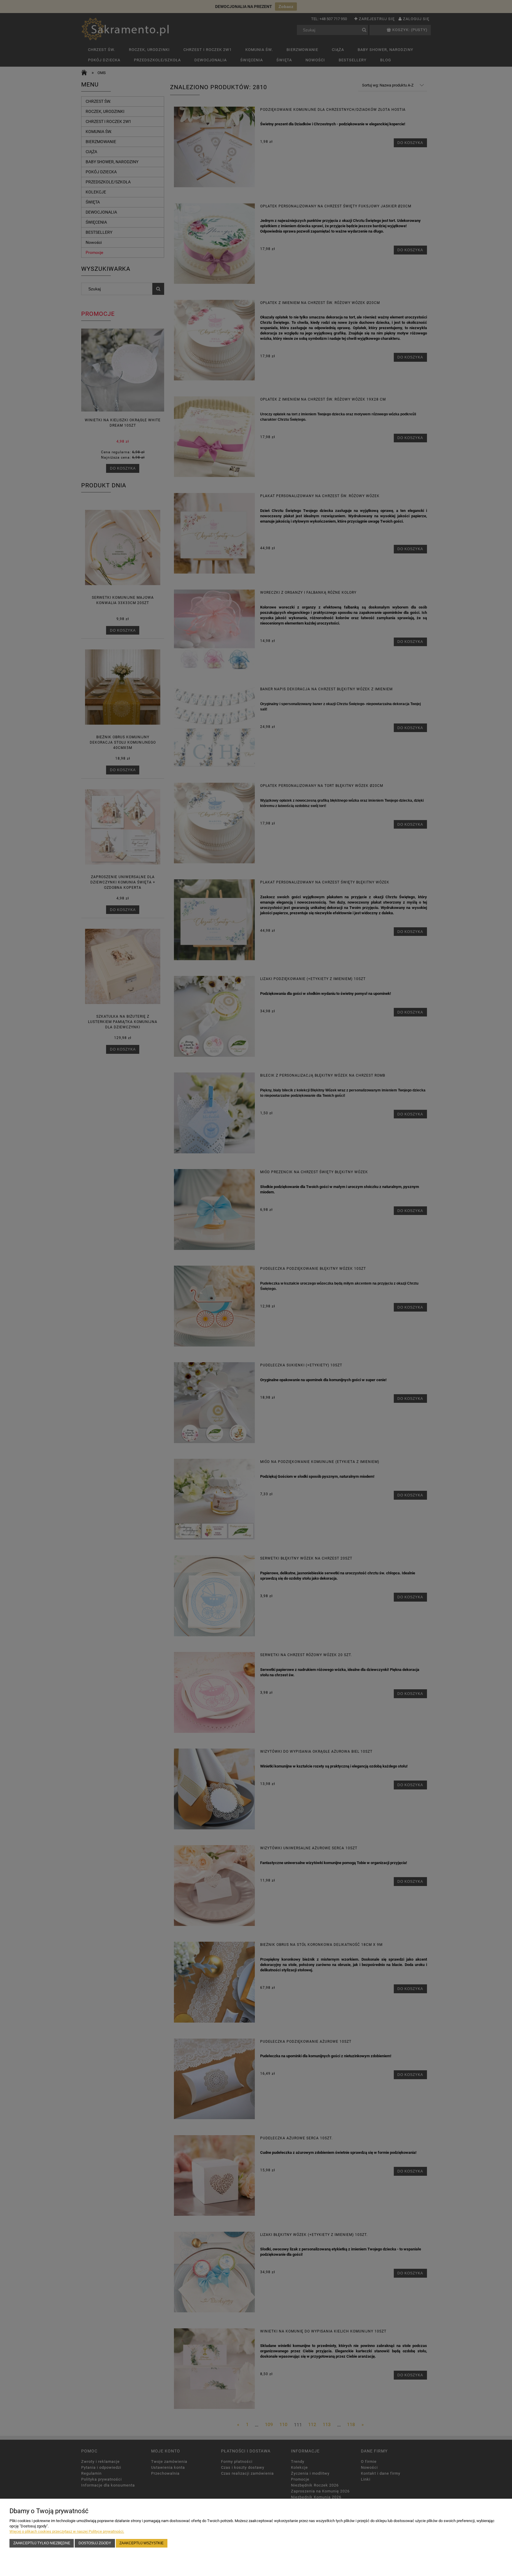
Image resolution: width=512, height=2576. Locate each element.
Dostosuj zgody (95, 2543)
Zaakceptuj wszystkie (141, 2543)
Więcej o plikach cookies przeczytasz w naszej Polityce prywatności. (67, 2531)
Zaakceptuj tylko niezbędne (42, 2543)
